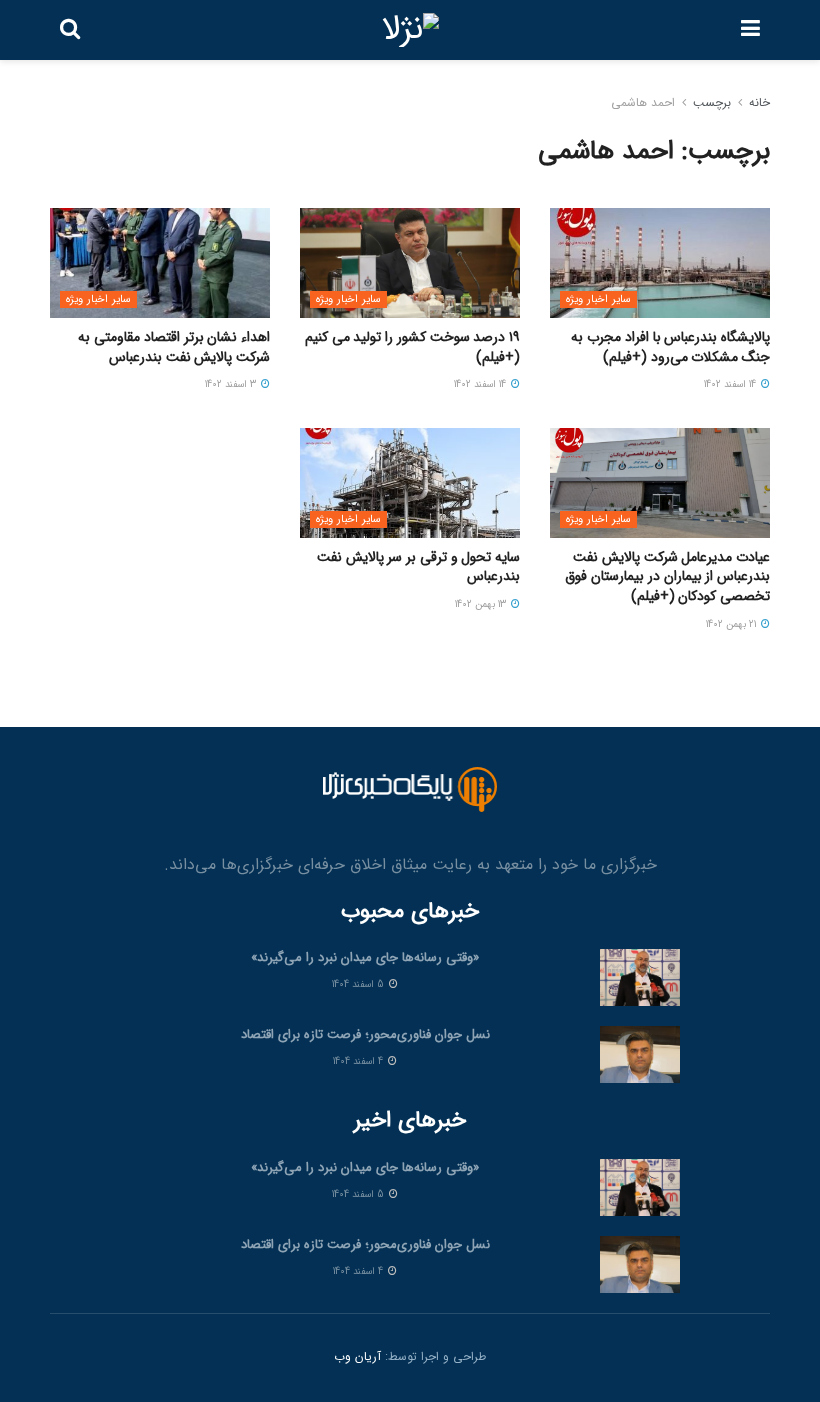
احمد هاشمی (643, 102)
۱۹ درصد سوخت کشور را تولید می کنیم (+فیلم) (412, 347)
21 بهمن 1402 (732, 624)
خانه (759, 102)
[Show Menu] (750, 30)
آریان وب (357, 1356)
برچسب (712, 102)
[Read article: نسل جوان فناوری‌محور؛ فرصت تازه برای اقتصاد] (640, 1054)
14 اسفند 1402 (731, 384)
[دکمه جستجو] (70, 30)
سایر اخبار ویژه (598, 299)
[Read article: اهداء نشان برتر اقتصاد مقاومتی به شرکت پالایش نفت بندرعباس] (160, 263)
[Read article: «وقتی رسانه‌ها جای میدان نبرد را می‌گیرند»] (640, 977)
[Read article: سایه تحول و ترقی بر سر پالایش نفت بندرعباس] (410, 483)
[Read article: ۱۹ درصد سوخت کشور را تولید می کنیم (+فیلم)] (410, 263)
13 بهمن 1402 (482, 604)
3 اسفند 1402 (232, 384)
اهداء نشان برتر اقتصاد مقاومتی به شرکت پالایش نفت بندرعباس (174, 347)
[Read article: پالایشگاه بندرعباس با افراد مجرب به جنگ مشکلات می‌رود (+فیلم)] (660, 263)
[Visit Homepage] (410, 30)
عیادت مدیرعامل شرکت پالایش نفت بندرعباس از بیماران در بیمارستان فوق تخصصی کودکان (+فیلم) (667, 576)
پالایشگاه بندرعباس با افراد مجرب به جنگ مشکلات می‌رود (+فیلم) (670, 347)
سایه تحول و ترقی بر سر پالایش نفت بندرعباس (418, 567)
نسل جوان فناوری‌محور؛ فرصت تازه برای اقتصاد (365, 1034)
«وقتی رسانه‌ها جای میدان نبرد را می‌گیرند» (365, 957)
